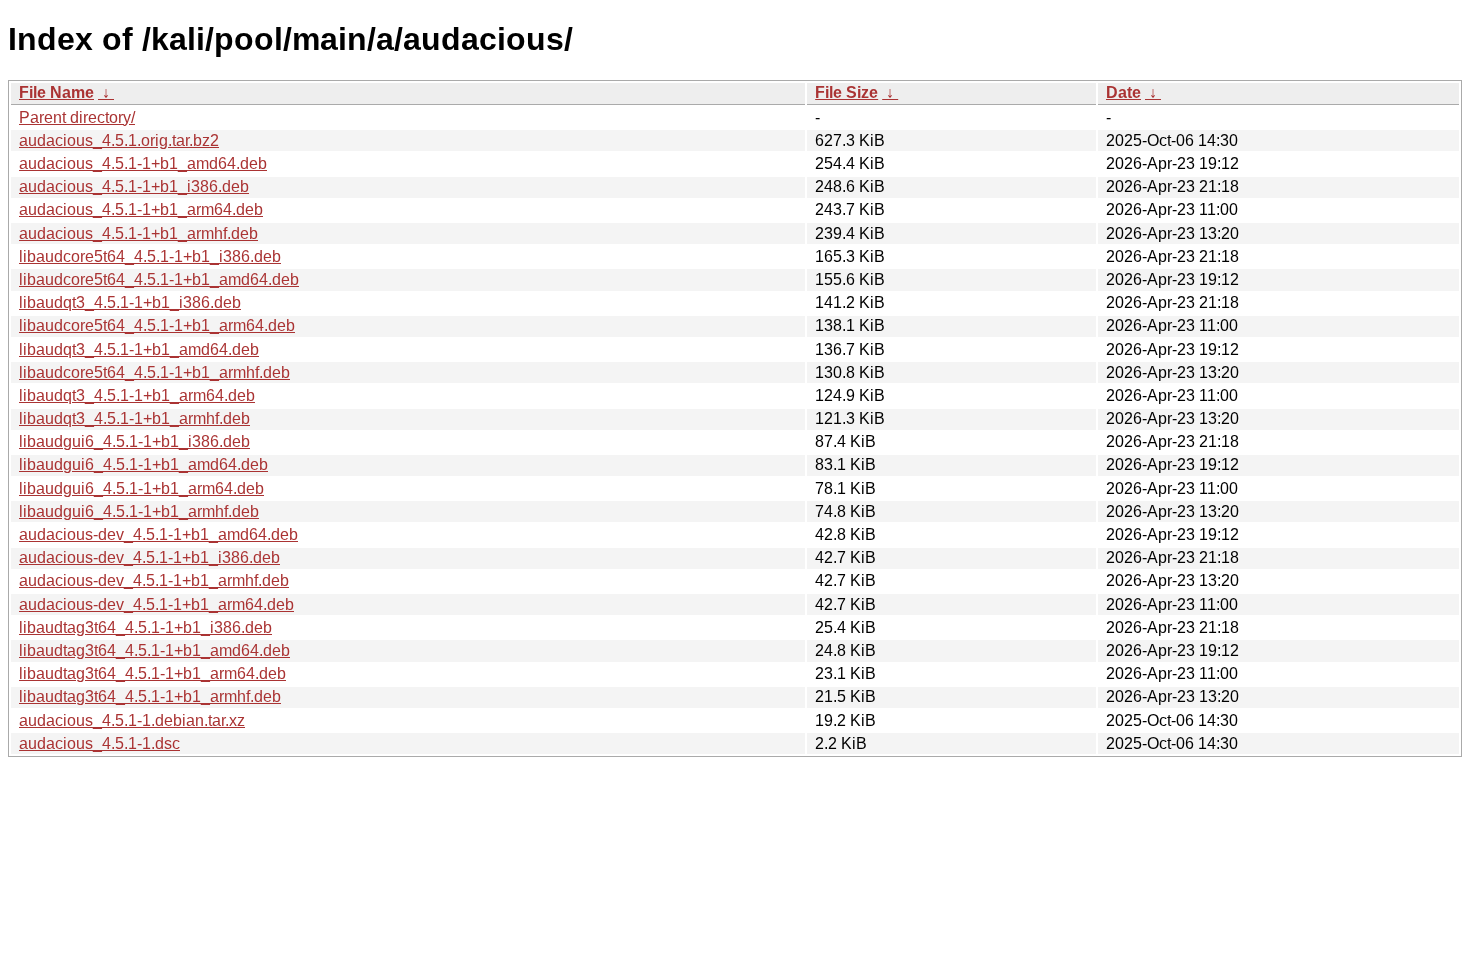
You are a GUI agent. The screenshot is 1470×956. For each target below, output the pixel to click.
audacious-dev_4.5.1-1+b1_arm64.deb (156, 604)
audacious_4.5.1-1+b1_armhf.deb (138, 233)
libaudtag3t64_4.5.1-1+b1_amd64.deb (154, 650)
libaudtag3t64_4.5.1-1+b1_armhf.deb (150, 696)
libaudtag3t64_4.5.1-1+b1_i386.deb (145, 627)
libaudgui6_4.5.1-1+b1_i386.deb (134, 441)
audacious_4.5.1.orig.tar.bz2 (119, 140)
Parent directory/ (77, 117)
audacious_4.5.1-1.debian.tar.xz (132, 720)
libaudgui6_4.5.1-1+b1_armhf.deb (139, 511)
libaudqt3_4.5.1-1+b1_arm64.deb (137, 395)
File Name (56, 92)
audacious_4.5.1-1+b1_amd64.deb (143, 163)
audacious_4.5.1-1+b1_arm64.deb (141, 209)
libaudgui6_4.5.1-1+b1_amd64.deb (143, 464)
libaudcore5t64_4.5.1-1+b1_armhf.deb (154, 372)
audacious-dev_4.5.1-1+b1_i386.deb (149, 557)
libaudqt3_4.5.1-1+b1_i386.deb (130, 302)
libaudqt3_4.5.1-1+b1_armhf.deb (134, 418)
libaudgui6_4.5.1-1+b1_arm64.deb (141, 488)
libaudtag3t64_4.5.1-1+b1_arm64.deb (152, 673)
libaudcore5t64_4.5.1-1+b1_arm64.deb (157, 325)
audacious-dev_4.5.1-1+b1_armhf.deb (154, 580)
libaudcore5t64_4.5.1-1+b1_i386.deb (150, 256)
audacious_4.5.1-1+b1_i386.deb (134, 186)
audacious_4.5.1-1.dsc (99, 743)
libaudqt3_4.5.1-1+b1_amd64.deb (139, 349)
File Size (846, 92)
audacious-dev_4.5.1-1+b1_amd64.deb (158, 534)
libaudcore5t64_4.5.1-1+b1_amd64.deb (159, 279)
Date (1123, 92)
